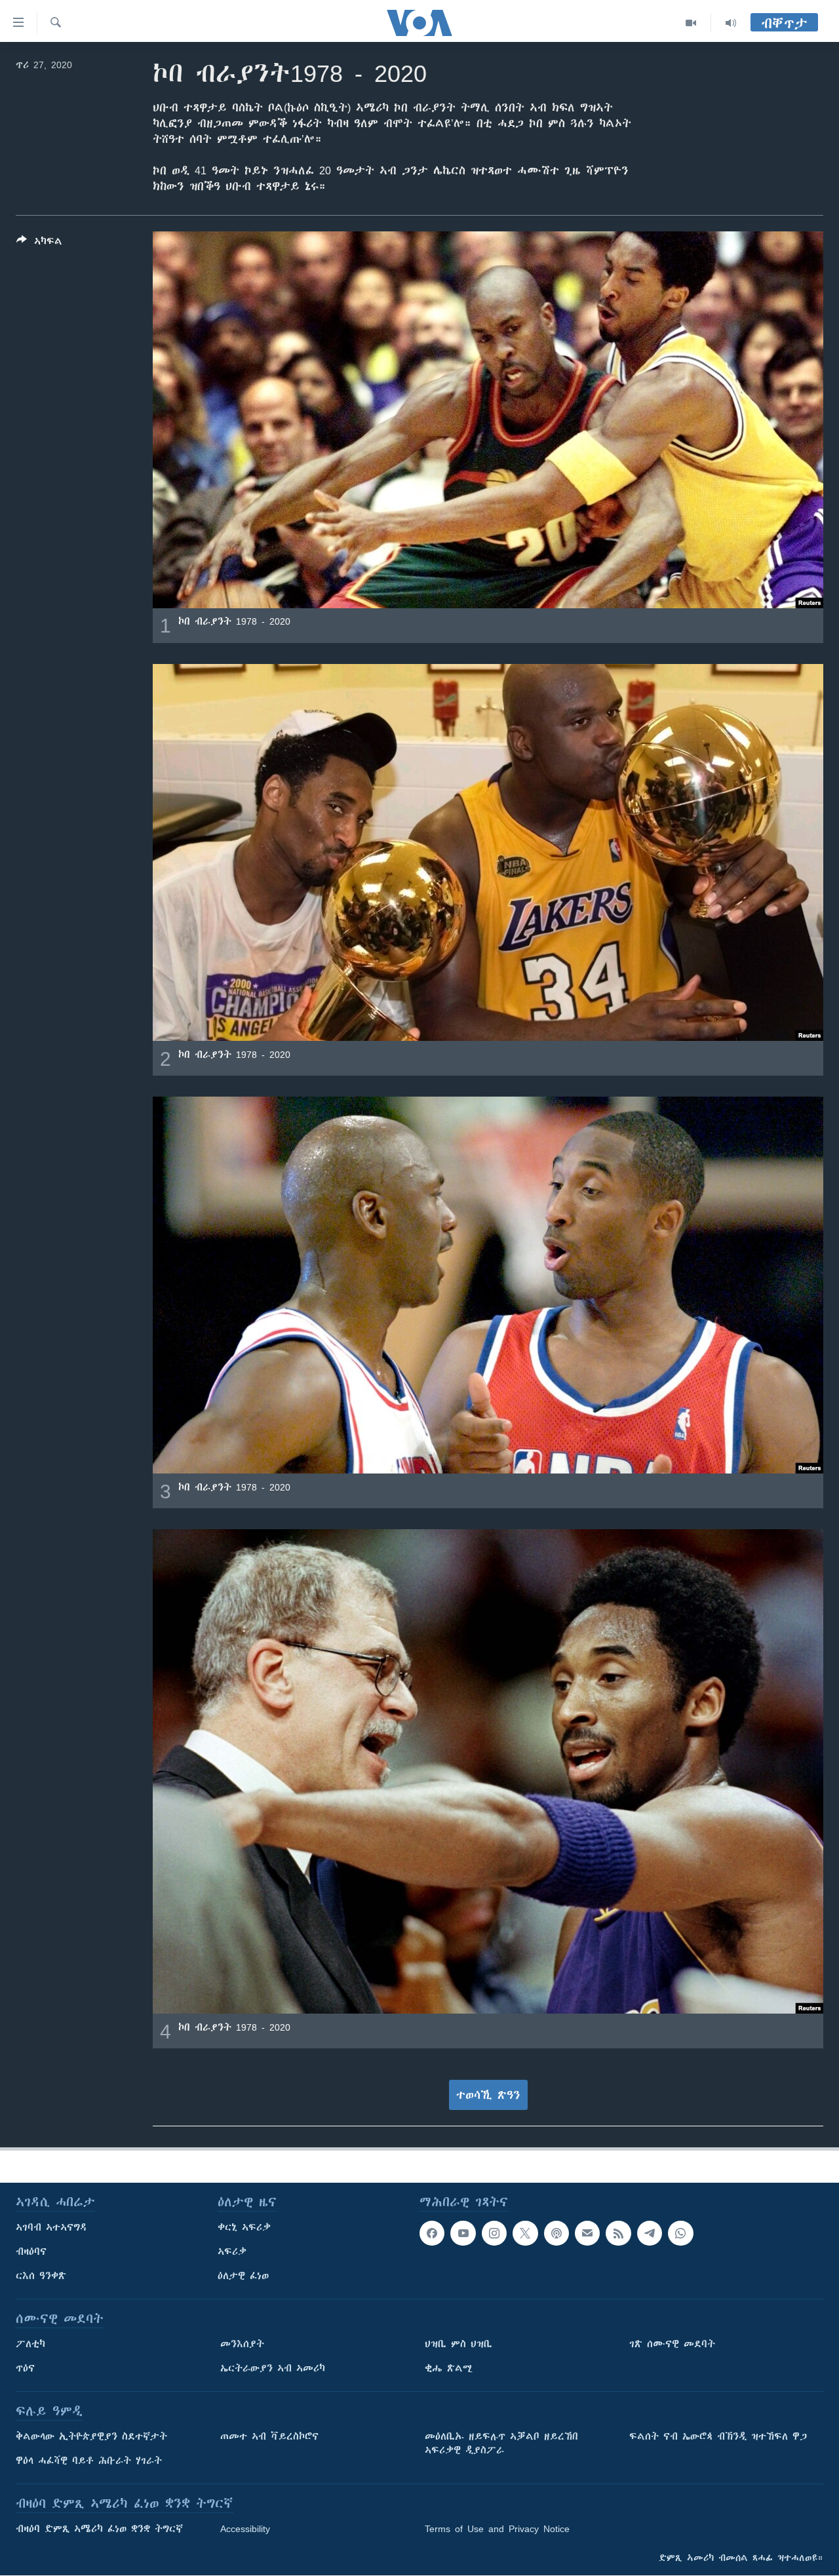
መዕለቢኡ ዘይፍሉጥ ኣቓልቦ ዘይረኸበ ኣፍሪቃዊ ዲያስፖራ (501, 2443)
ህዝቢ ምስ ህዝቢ (459, 2344)
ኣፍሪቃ (232, 2252)
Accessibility (245, 2529)
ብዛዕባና (31, 2252)
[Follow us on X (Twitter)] (525, 2233)
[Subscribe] (587, 2233)
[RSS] (618, 2233)
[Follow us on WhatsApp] (680, 2233)
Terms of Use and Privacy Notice (497, 2529)
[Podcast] (556, 2233)
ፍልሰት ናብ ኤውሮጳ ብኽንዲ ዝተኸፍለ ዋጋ (718, 2436)
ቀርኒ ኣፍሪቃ (244, 2227)
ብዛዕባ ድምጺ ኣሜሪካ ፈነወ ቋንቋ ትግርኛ (99, 2529)
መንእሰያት (242, 2344)
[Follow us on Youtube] (463, 2233)
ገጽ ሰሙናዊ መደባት (672, 2344)
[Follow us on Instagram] (494, 2233)
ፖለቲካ (30, 2344)
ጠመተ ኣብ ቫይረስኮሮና (269, 2436)
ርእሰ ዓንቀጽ (41, 2276)
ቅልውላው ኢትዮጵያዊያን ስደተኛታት (91, 2436)
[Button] (39, 244)
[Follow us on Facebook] (432, 2233)
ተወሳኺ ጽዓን (488, 2095)
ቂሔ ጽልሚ (449, 2368)
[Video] (691, 23)
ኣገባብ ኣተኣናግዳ (51, 2227)
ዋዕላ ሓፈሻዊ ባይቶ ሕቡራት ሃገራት (89, 2461)
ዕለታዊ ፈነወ (243, 2276)
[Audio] (731, 23)
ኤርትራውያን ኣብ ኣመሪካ (273, 2368)
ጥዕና (25, 2368)
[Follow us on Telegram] (650, 2233)
